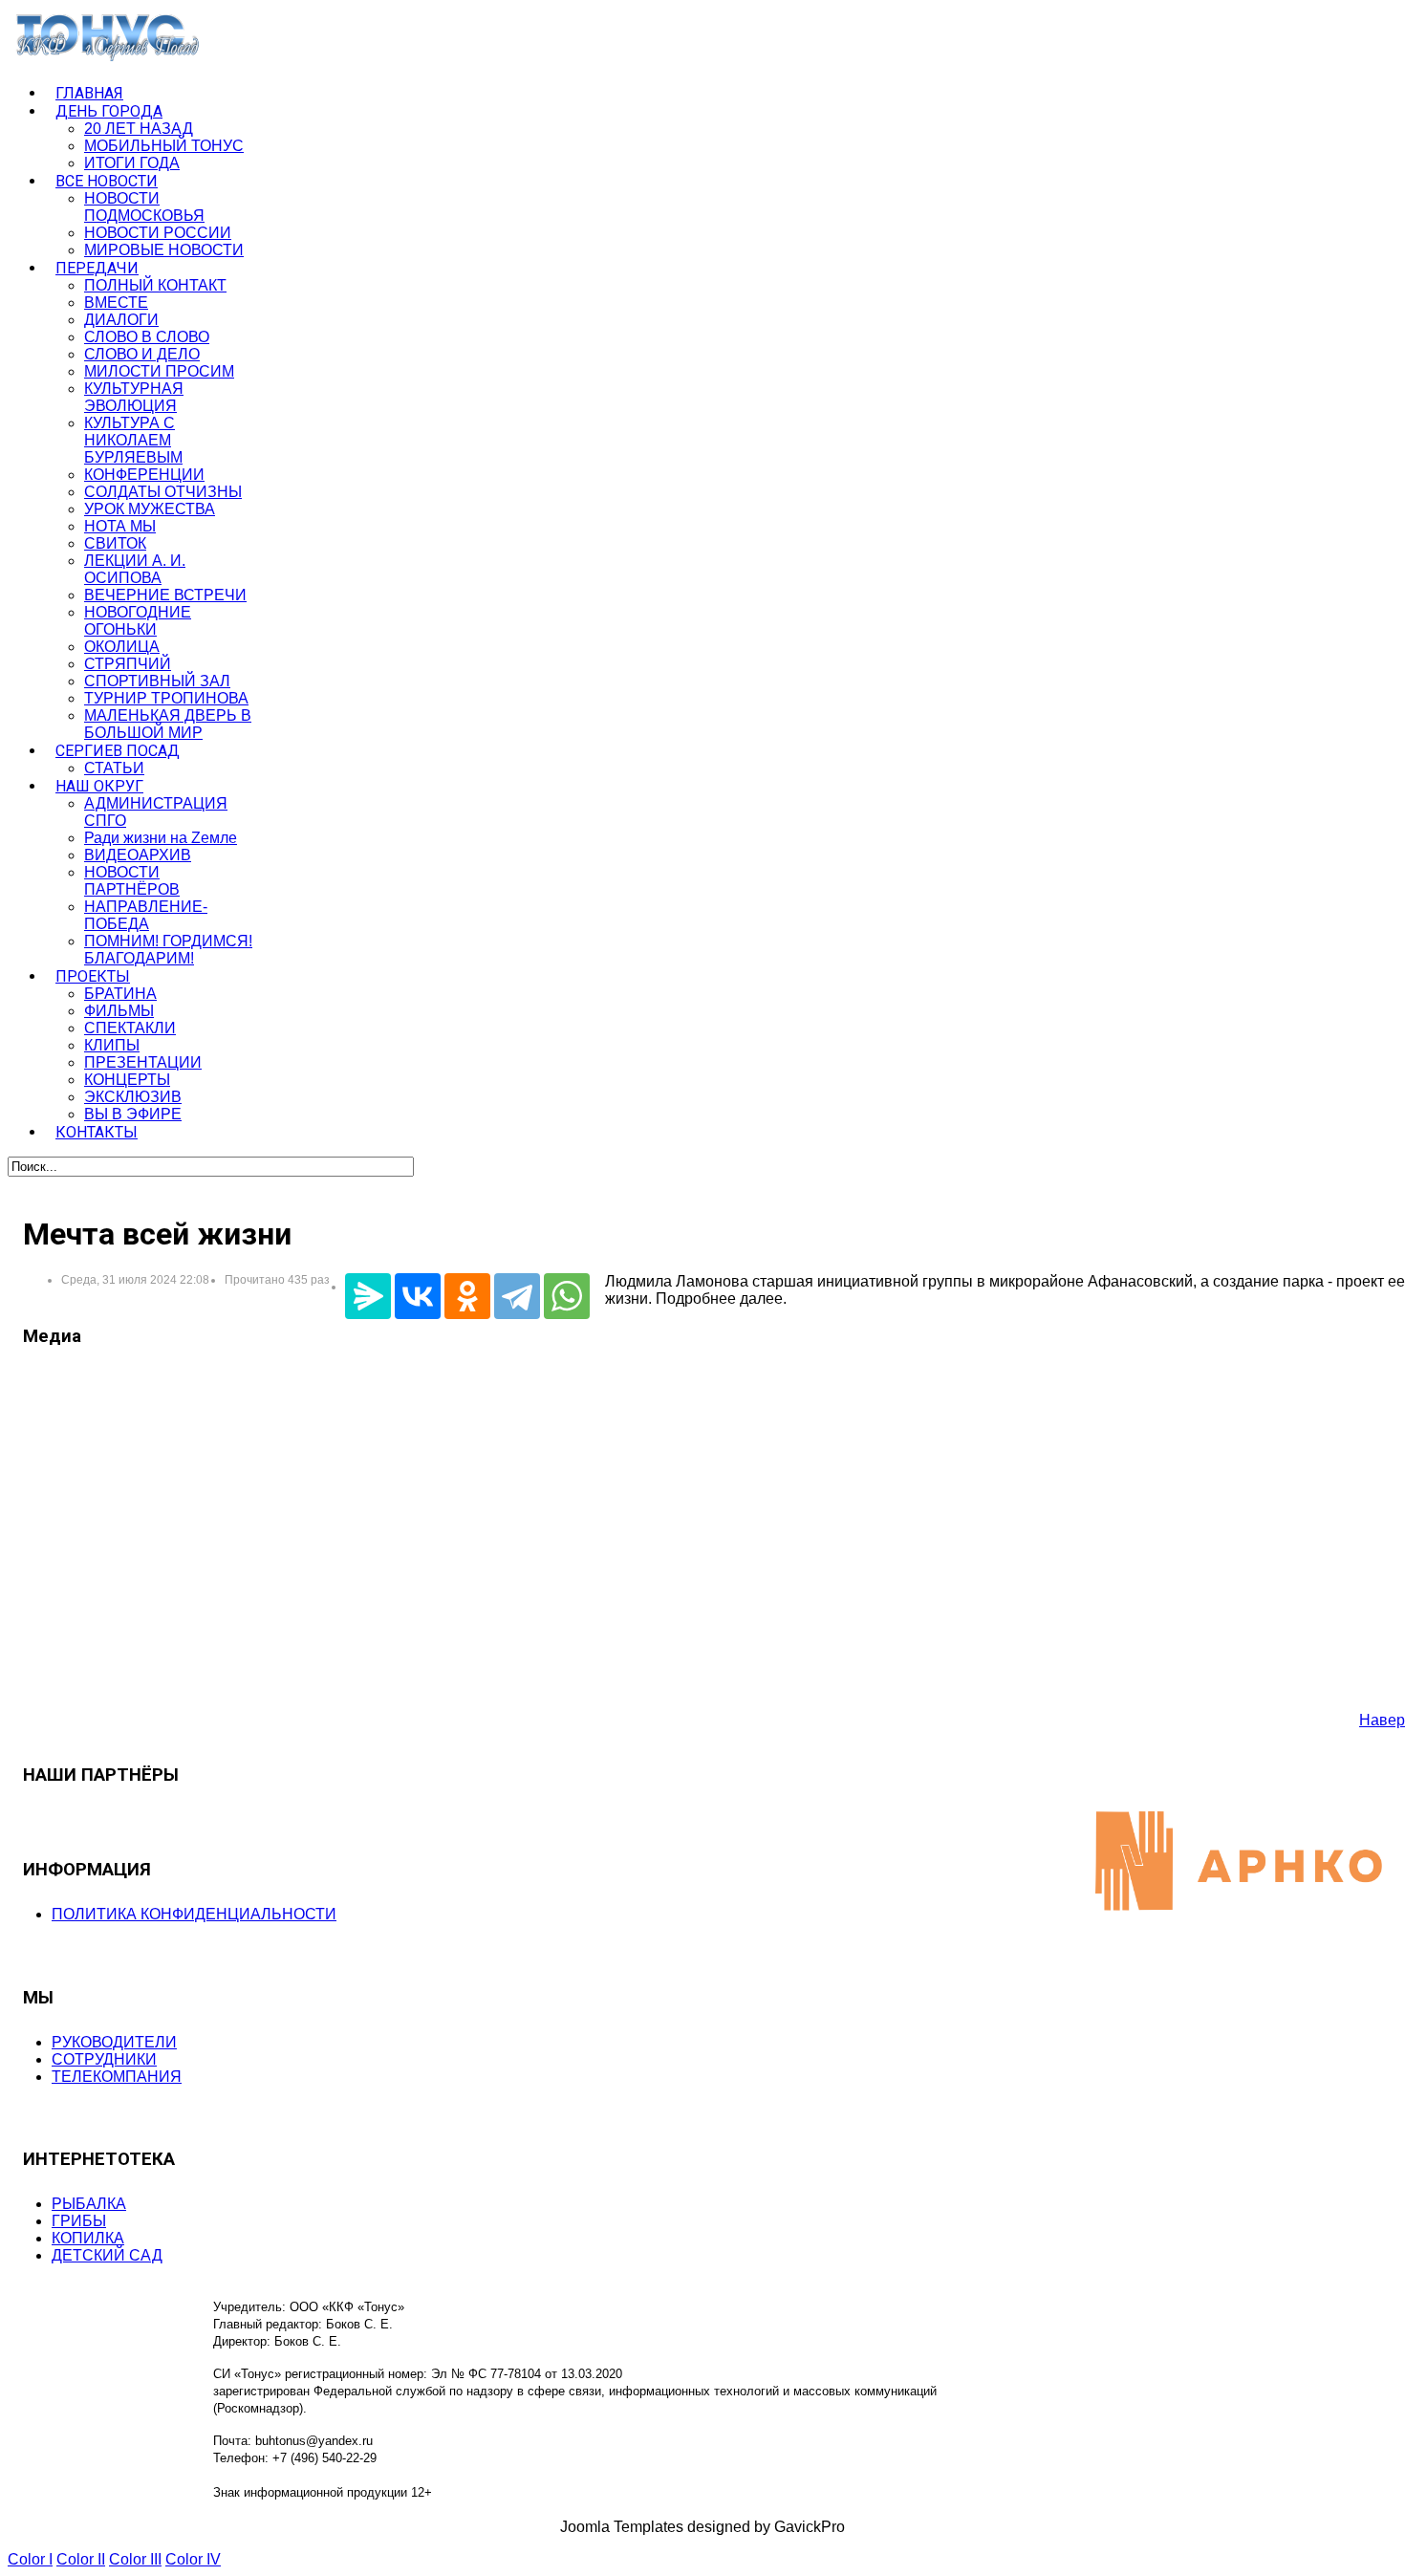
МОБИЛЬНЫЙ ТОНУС (164, 146)
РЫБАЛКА (89, 2204)
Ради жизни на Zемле (161, 838)
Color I (30, 2559)
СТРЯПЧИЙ (128, 664)
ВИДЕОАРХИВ (138, 855)
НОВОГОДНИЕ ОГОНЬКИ (138, 621)
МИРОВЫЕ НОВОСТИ (164, 250)
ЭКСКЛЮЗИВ (133, 1097)
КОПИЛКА (88, 2238)
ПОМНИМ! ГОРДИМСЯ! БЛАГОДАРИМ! (168, 950)
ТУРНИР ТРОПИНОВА (166, 698)
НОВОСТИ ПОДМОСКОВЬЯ (144, 207)
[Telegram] (517, 1296)
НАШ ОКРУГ (99, 786)
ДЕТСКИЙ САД (107, 2255)
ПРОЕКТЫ (93, 976)
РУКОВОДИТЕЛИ (114, 2042)
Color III (135, 2559)
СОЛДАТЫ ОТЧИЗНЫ (163, 492)
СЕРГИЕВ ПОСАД (118, 751)
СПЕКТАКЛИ (130, 1028)
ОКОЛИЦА (122, 647)
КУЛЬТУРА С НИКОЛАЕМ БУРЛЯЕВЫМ (133, 440)
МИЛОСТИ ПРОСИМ (159, 371)
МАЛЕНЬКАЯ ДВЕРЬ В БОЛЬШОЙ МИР (168, 724)
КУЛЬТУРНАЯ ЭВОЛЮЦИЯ (134, 397)
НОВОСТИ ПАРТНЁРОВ (132, 881)
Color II (81, 2559)
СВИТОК (115, 543)
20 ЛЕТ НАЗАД (139, 129)
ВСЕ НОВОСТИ (107, 181)
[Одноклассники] (467, 1296)
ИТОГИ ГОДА (132, 163)
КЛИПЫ (112, 1045)
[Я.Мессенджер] (368, 1296)
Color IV (193, 2559)
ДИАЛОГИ (121, 320)
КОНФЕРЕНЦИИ (144, 475)
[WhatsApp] (567, 1296)
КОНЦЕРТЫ (127, 1080)
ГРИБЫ (79, 2221)
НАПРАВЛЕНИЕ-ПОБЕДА (146, 915)
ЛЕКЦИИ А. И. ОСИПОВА (135, 569)
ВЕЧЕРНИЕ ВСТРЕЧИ (165, 595)
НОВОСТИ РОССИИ (158, 233)
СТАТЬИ (114, 768)
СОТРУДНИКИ (104, 2059)
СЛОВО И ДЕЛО (142, 354)
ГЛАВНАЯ (89, 93)
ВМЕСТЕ (116, 303)
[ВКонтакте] (418, 1296)
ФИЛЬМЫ (119, 1011)
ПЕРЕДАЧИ (97, 268)
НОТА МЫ (120, 526)
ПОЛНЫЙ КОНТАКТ (155, 285)
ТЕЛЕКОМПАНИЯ (117, 2077)
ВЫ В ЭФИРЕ (133, 1114)
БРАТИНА (120, 994)
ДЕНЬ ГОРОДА (109, 111)
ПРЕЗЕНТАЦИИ (143, 1062)
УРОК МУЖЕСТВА (150, 509)
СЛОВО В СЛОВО (147, 337)
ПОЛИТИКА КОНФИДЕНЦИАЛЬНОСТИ (194, 1914)
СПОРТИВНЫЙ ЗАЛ (157, 681)
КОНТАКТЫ (97, 1132)
